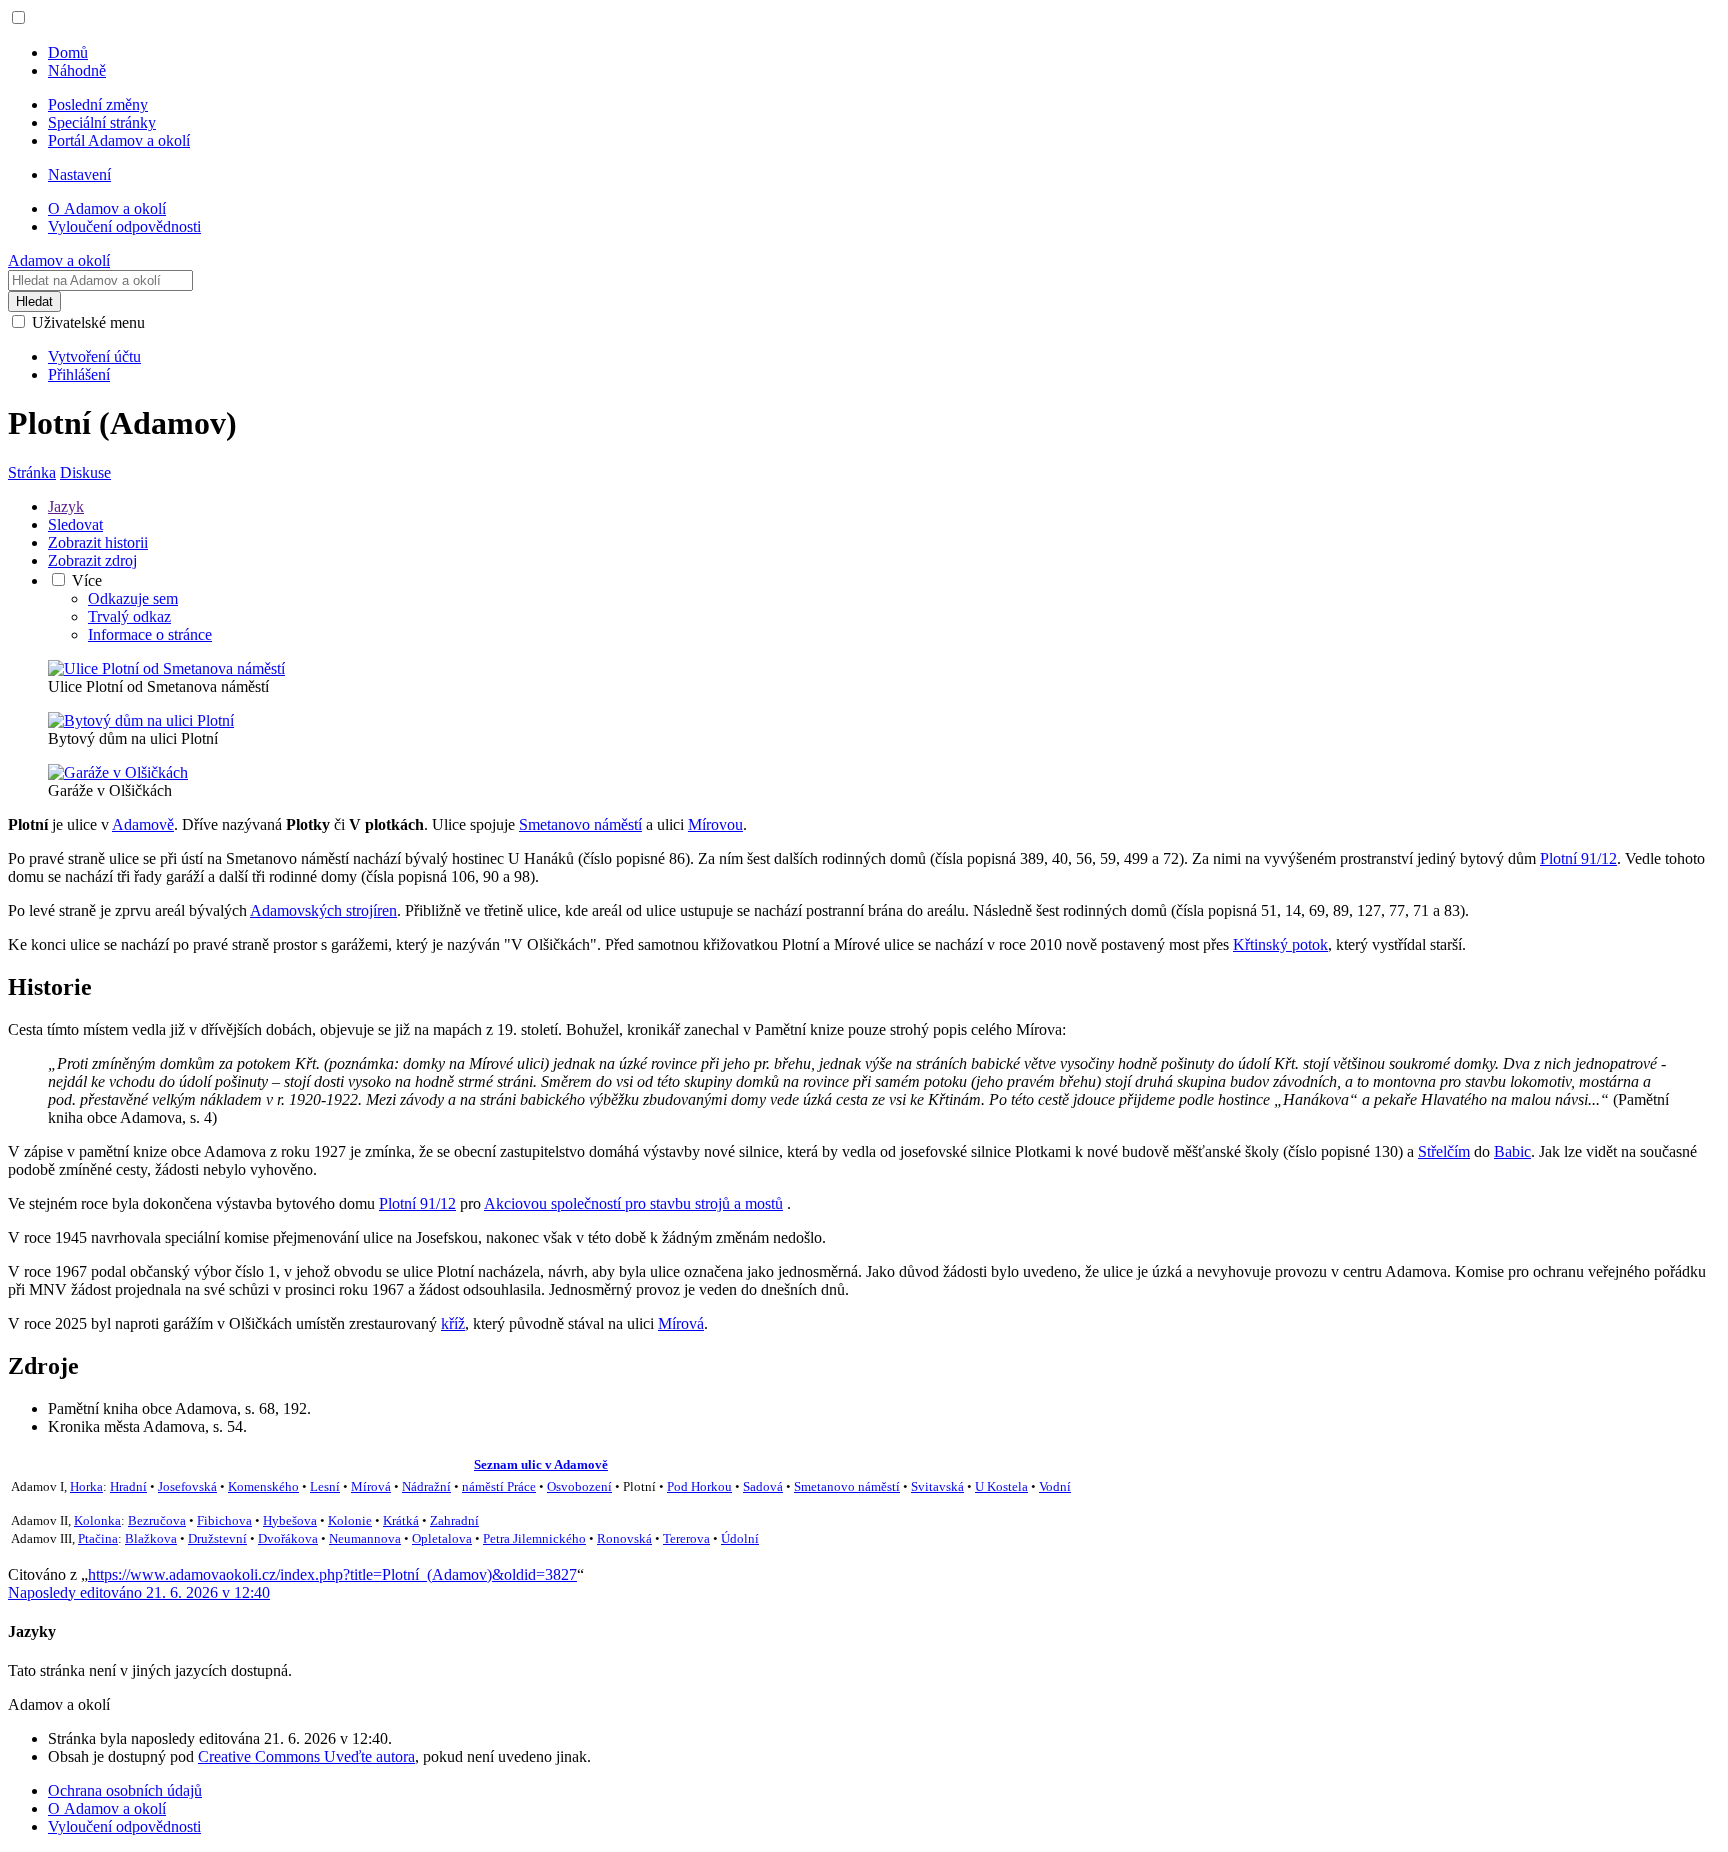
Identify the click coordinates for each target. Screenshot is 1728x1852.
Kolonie (350, 1520)
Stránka (32, 472)
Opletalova (442, 1538)
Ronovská (624, 1538)
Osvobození (579, 1486)
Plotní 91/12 (1578, 858)
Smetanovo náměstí (580, 824)
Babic (1512, 1151)
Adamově (143, 824)
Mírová (681, 1323)
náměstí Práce (499, 1486)
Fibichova (224, 1520)
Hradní (128, 1486)
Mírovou (715, 824)
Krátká (401, 1520)
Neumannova (365, 1538)
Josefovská (187, 1486)
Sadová (763, 1486)
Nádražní (426, 1486)
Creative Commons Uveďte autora (306, 1756)
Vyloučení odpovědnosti (124, 1826)
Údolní (740, 1538)
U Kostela (1001, 1486)
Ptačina (98, 1538)
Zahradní (454, 1520)
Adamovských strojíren (323, 910)
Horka (86, 1486)
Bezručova (157, 1520)
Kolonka (97, 1520)
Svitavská (937, 1486)
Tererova (686, 1538)
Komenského (263, 1486)
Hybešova (290, 1520)
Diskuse (85, 472)
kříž (453, 1323)
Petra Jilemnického (534, 1538)
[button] (18, 17)
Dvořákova (288, 1538)
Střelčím (1444, 1151)
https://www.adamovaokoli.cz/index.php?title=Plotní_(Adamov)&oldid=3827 (332, 1574)
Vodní (1055, 1486)
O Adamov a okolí (107, 1808)
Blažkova (151, 1538)
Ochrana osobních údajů (125, 1790)
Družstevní (217, 1538)
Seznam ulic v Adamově (541, 1464)
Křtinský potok (1280, 944)
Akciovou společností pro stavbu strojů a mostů (633, 1203)
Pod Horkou (699, 1486)
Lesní (325, 1486)
